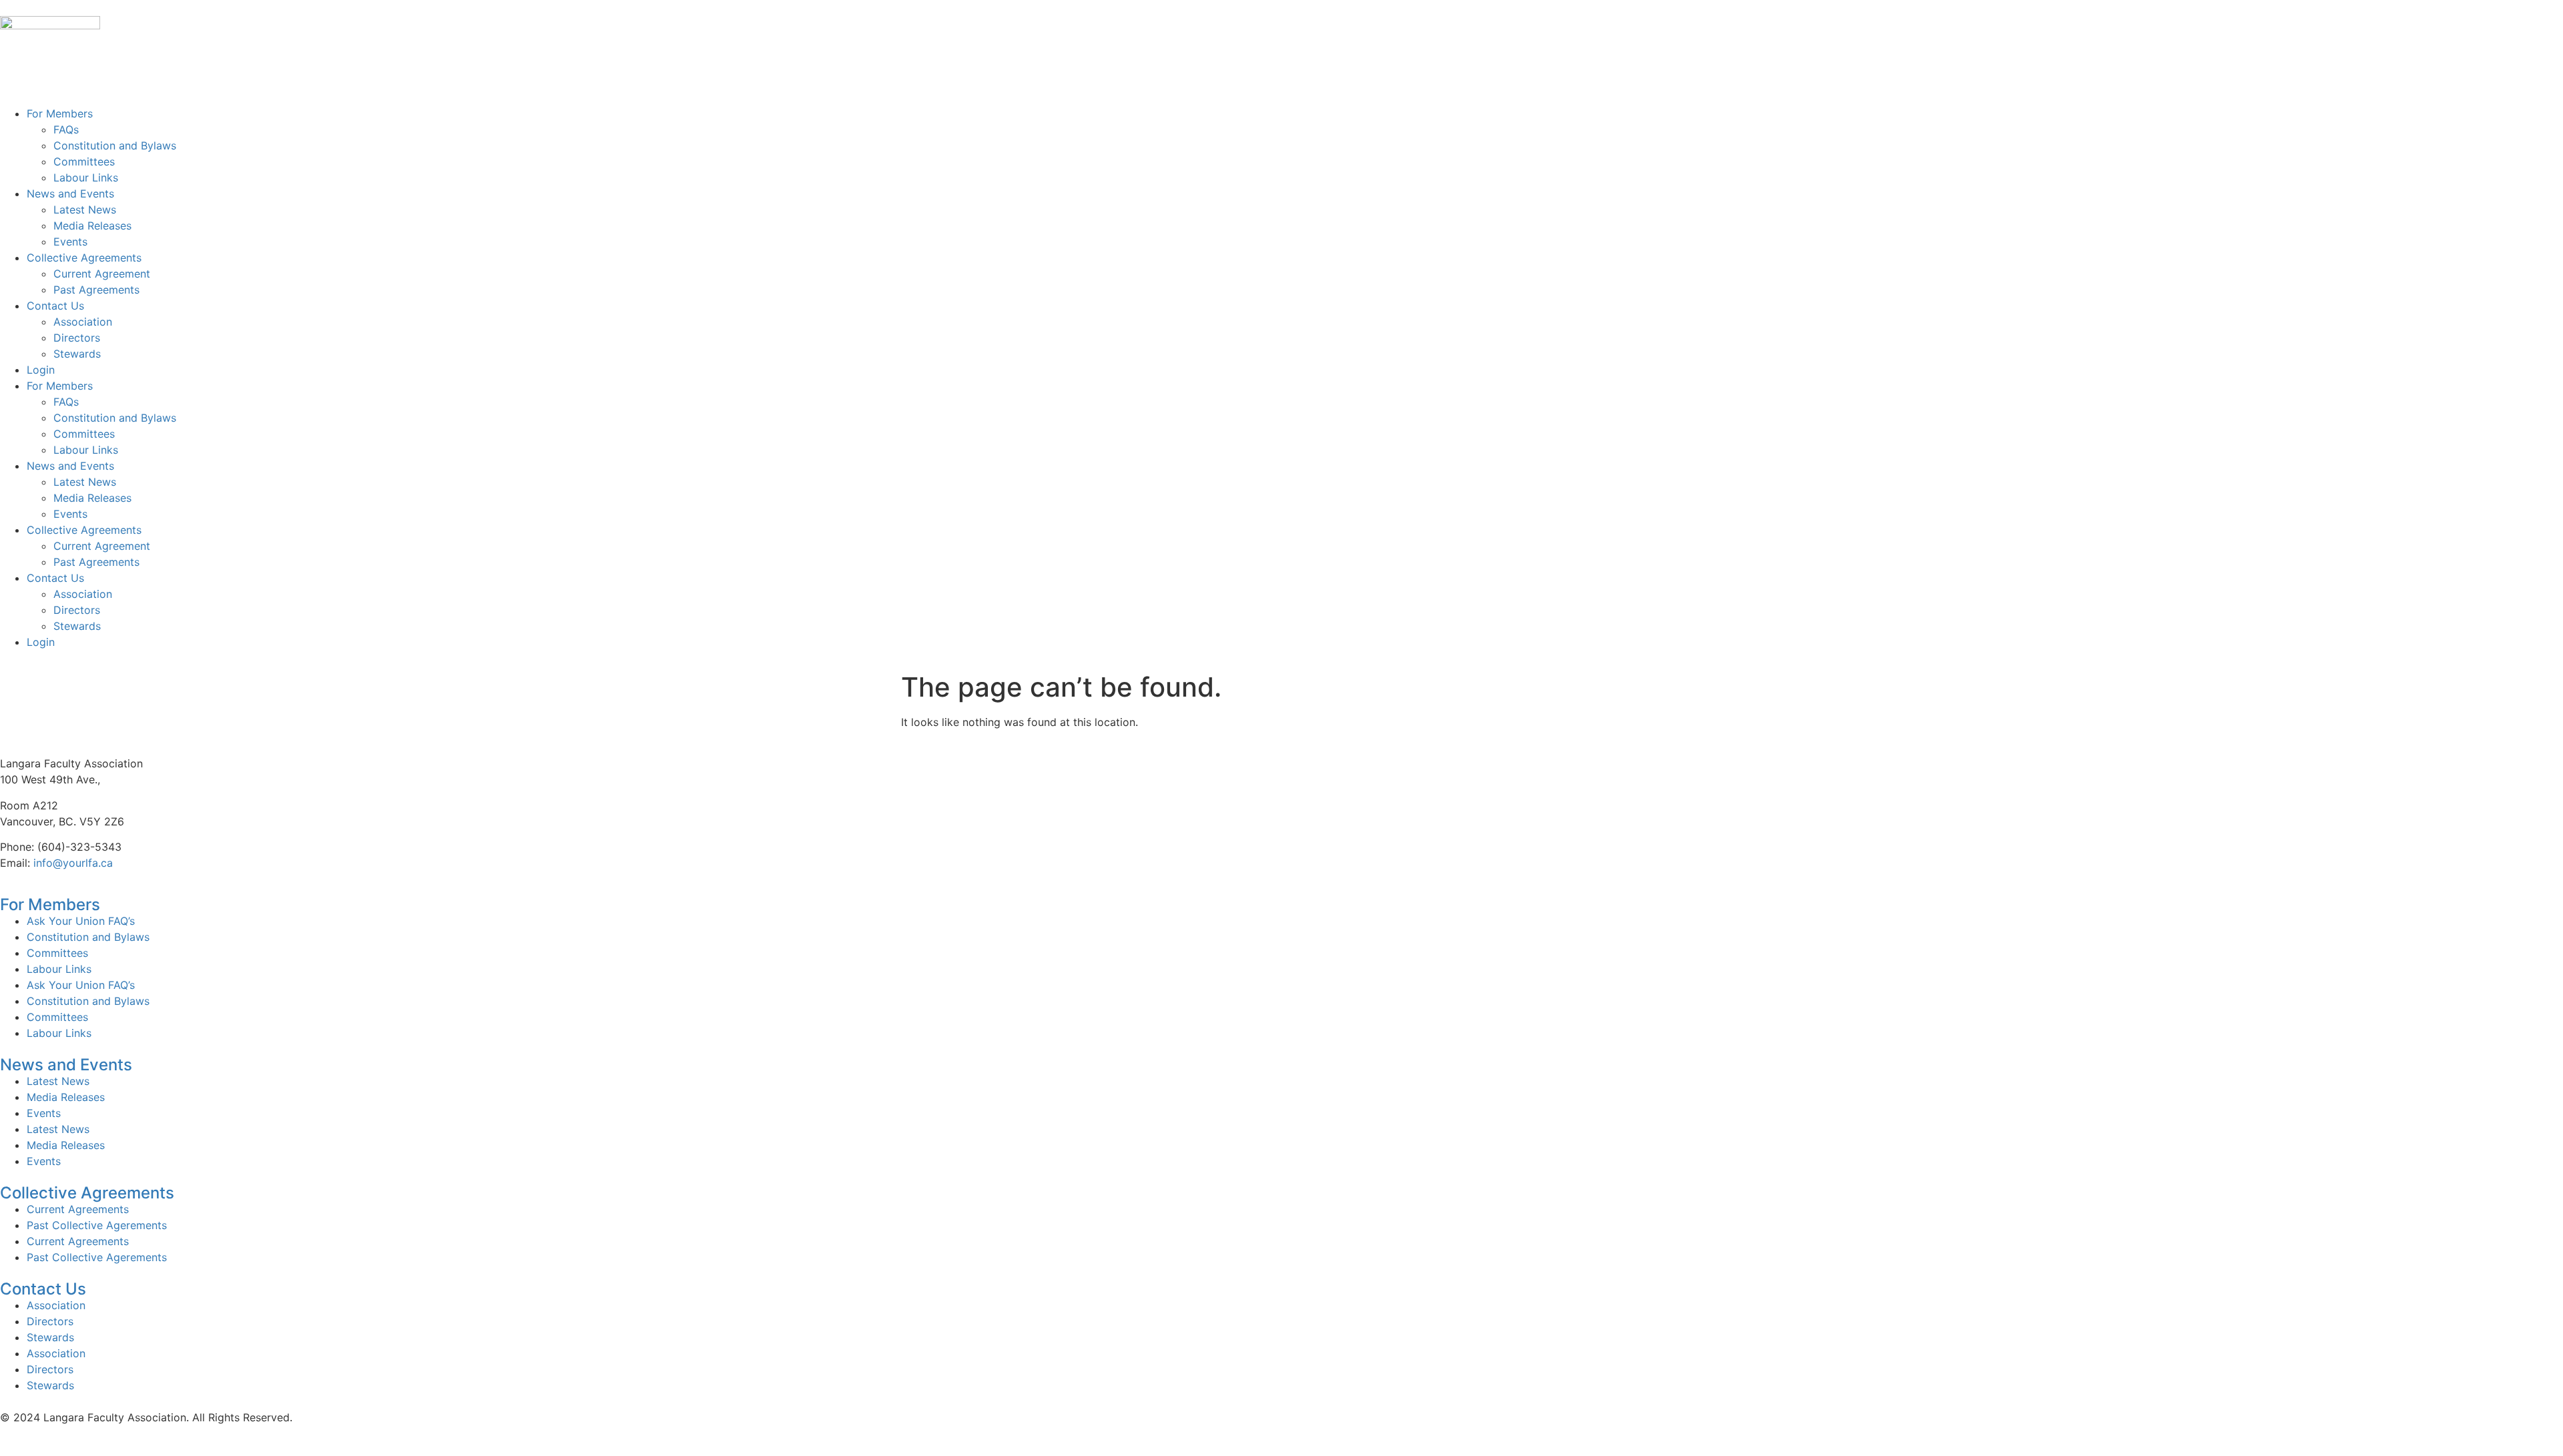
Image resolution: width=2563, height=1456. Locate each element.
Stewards (77, 354)
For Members (60, 113)
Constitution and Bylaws (115, 145)
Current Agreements (78, 1209)
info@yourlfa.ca (73, 863)
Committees (84, 161)
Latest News (85, 210)
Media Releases (92, 226)
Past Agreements (96, 290)
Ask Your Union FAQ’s (81, 921)
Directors (77, 338)
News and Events (70, 194)
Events (70, 242)
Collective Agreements (84, 258)
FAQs (66, 129)
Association (83, 322)
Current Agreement (102, 274)
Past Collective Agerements (97, 1225)
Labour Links (86, 177)
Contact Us (55, 306)
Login (41, 370)
